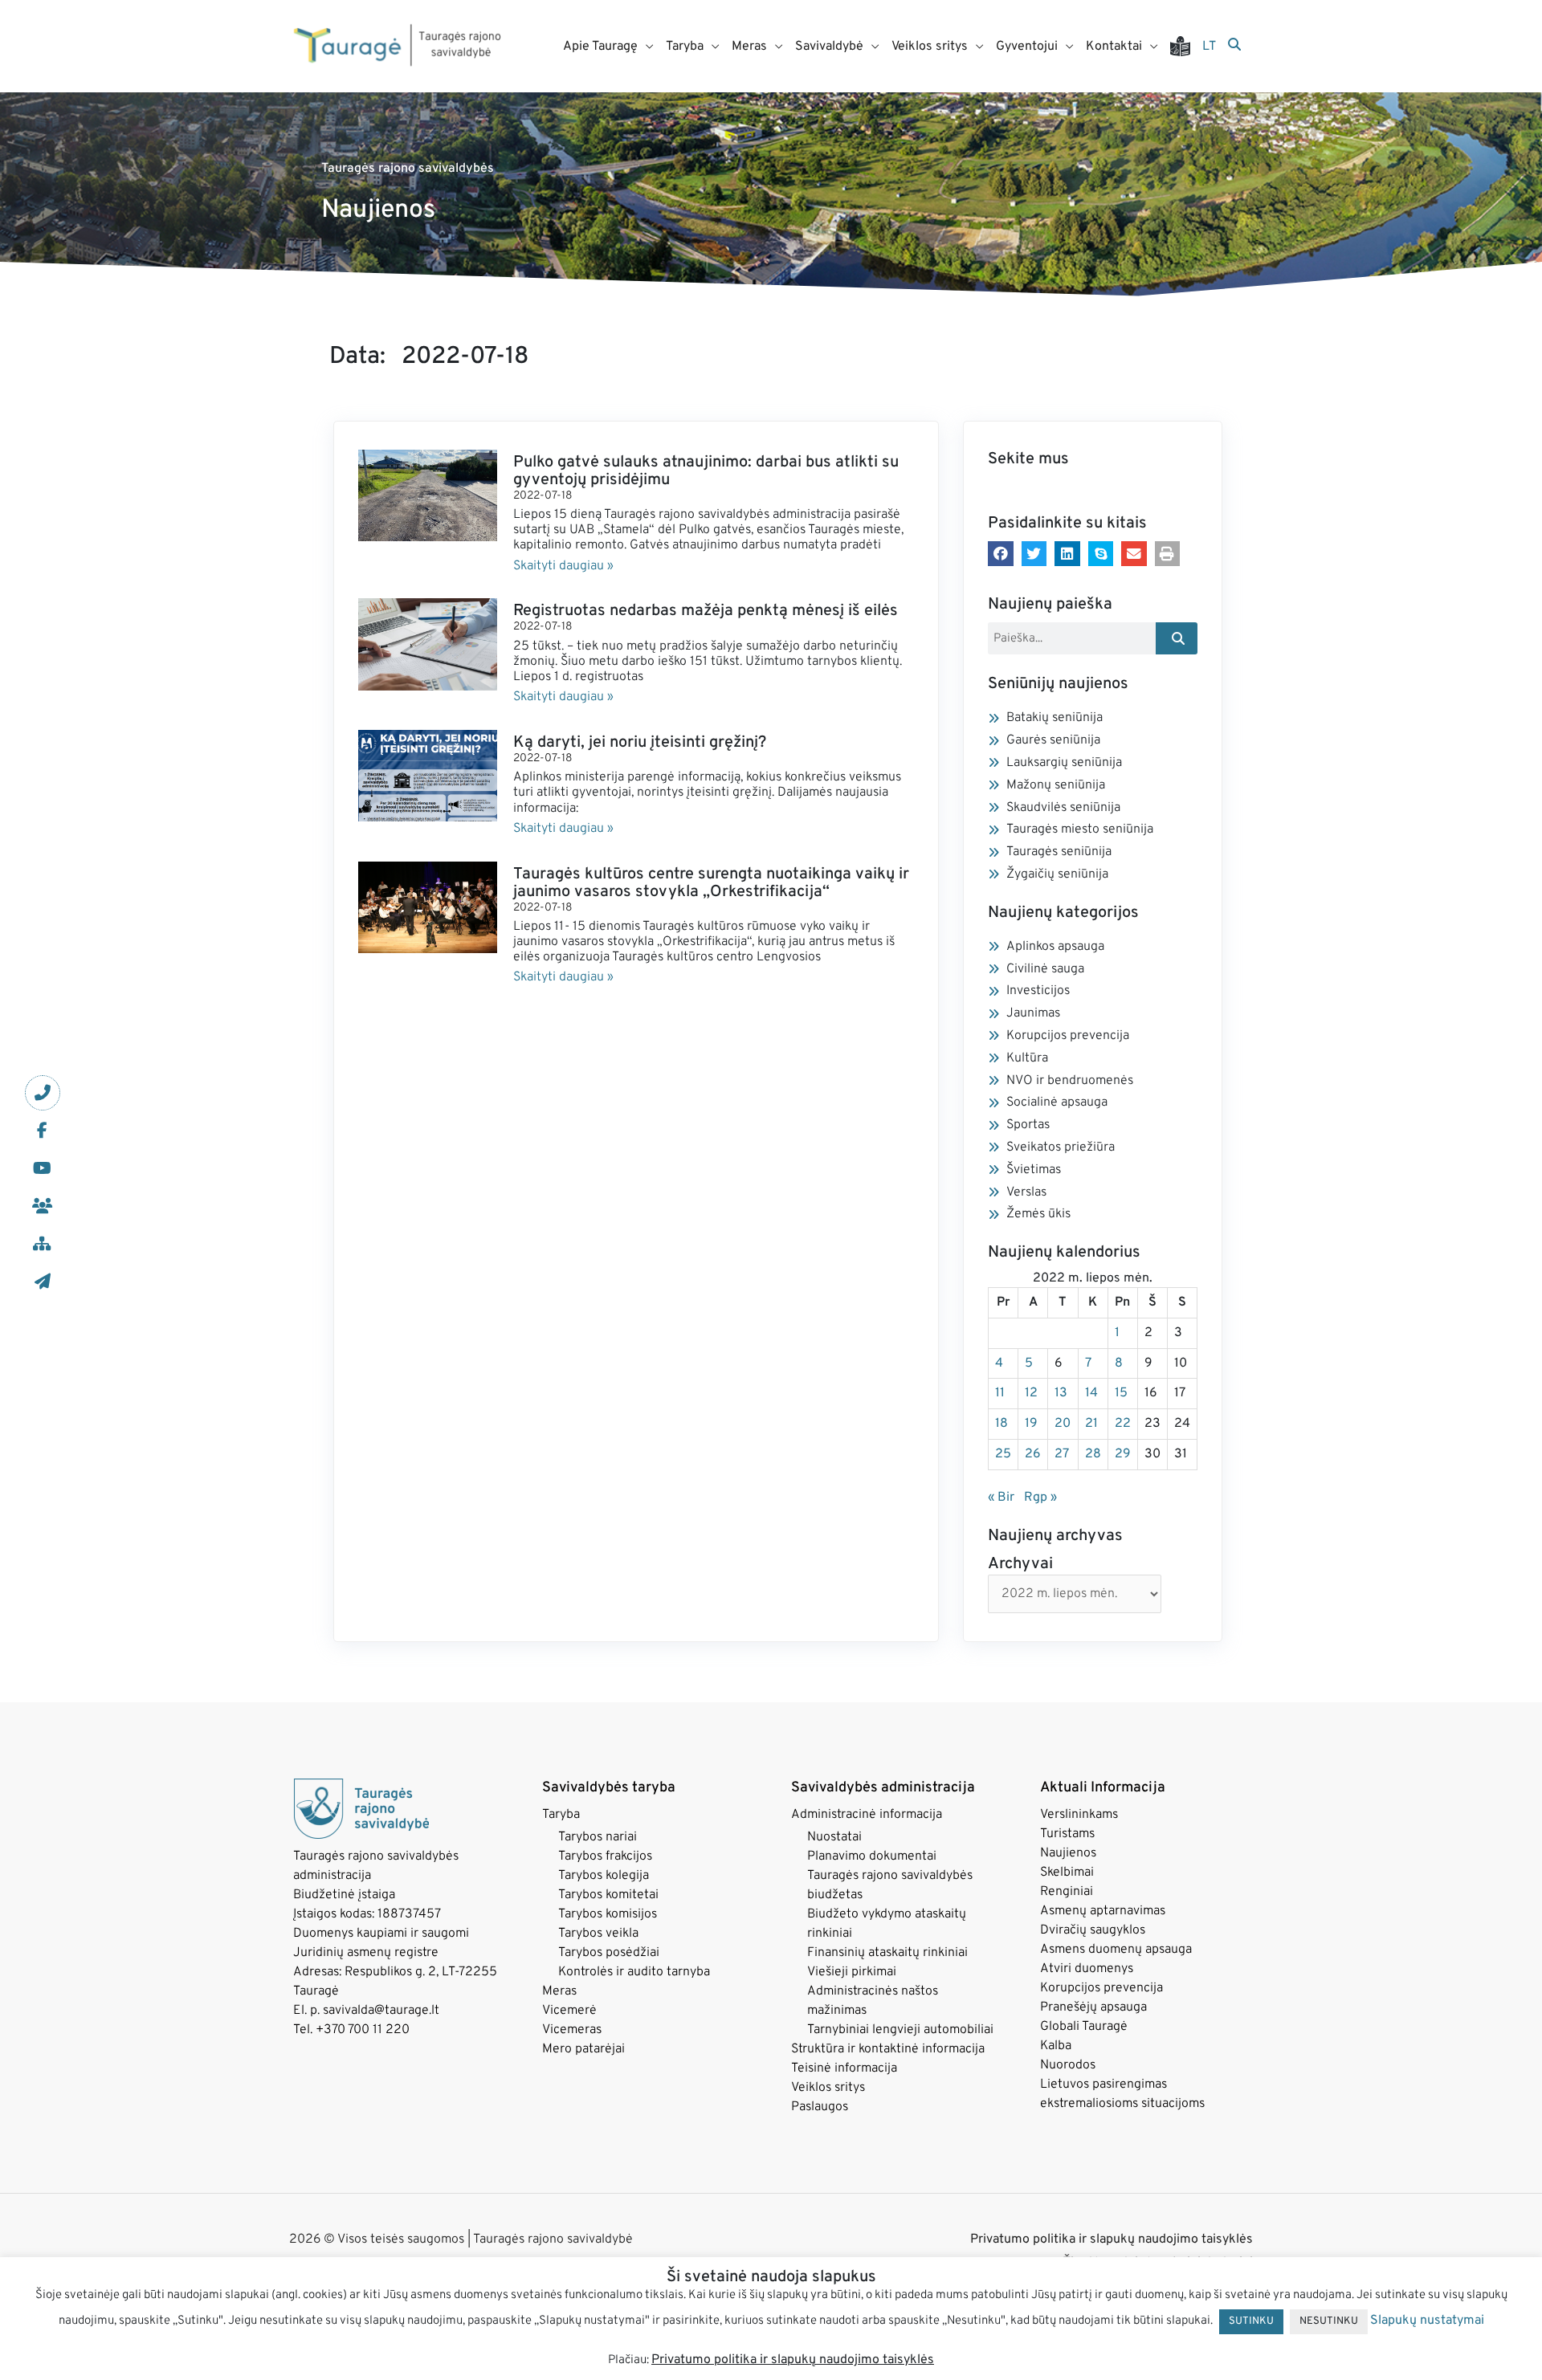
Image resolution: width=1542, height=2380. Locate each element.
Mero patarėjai (583, 2049)
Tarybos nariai (598, 1837)
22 (1123, 1424)
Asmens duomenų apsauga (1116, 1950)
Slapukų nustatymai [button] (1427, 2321)
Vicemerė (569, 2011)
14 (1091, 1393)
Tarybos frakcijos (605, 1856)
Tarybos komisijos (608, 1914)
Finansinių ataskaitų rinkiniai (887, 1953)
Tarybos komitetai (608, 1895)
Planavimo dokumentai (872, 1856)
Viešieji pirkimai (852, 1972)
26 (1033, 1454)
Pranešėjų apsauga (1093, 2007)
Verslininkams (1079, 1815)
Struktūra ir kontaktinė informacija (888, 2049)
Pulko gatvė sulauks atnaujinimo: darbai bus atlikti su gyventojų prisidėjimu (706, 471)
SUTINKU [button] (1251, 2321)
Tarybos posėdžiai (609, 1953)
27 (1062, 1454)
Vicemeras (572, 2030)
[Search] (1177, 638)
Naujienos (1068, 1853)
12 (1031, 1393)
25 (1003, 1454)
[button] (1001, 554)
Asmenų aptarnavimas (1103, 1911)
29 (1123, 1454)
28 (1093, 1454)
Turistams (1067, 1834)
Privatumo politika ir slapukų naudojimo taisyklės (1112, 2239)
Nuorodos (1068, 2065)
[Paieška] (1234, 46)
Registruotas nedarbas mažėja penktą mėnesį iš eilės (706, 611)
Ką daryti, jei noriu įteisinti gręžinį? (640, 743)
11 (1000, 1393)
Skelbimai (1067, 1873)
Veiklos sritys (828, 2088)
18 (1001, 1424)
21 (1091, 1424)
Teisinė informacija (844, 2068)
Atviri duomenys (1087, 1969)
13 (1061, 1393)
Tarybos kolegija (604, 1876)
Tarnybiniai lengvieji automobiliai (900, 2030)
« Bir (1001, 1498)
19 (1031, 1424)
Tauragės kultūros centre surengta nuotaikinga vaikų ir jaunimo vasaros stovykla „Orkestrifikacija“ (711, 883)
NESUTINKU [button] (1329, 2321)
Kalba (1056, 2046)
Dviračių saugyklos (1093, 1930)
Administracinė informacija (867, 1815)
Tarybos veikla (598, 1934)
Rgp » (1040, 1498)
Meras (559, 1991)
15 (1121, 1393)
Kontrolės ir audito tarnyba (634, 1972)
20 (1063, 1424)
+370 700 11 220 (363, 2030)
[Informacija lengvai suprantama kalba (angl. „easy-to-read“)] (1186, 46)
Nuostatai (834, 1837)
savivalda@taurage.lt (381, 2011)
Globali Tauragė (1084, 2027)
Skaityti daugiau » (563, 566)
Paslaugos (820, 2107)
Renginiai (1067, 1892)
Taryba (561, 1815)
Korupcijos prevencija (1101, 1988)
